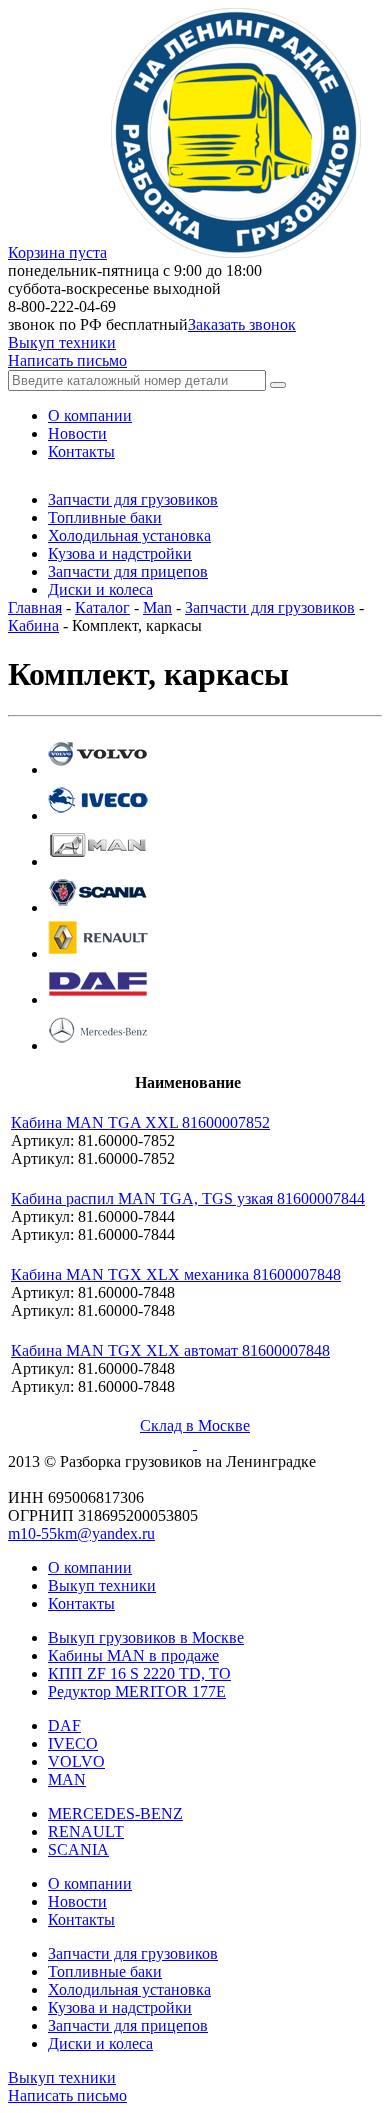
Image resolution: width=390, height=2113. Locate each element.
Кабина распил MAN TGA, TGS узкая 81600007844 (188, 1198)
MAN (67, 1779)
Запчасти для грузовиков (270, 607)
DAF (64, 1725)
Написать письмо (67, 360)
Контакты (81, 1603)
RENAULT (86, 1831)
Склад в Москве (195, 1425)
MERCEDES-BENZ (115, 1813)
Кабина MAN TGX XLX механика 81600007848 (176, 1274)
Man (157, 607)
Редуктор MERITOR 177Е (137, 1691)
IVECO (73, 1743)
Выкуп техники (62, 342)
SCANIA (78, 1849)
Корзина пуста (57, 252)
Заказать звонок (242, 324)
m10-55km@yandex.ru (81, 1533)
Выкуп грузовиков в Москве (146, 1637)
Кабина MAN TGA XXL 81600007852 (140, 1122)
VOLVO (76, 1761)
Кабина (33, 625)
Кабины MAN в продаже (133, 1655)
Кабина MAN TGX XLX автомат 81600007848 (170, 1350)
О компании (90, 1567)
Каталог (102, 607)
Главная (35, 607)
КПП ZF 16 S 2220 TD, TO (139, 1673)
